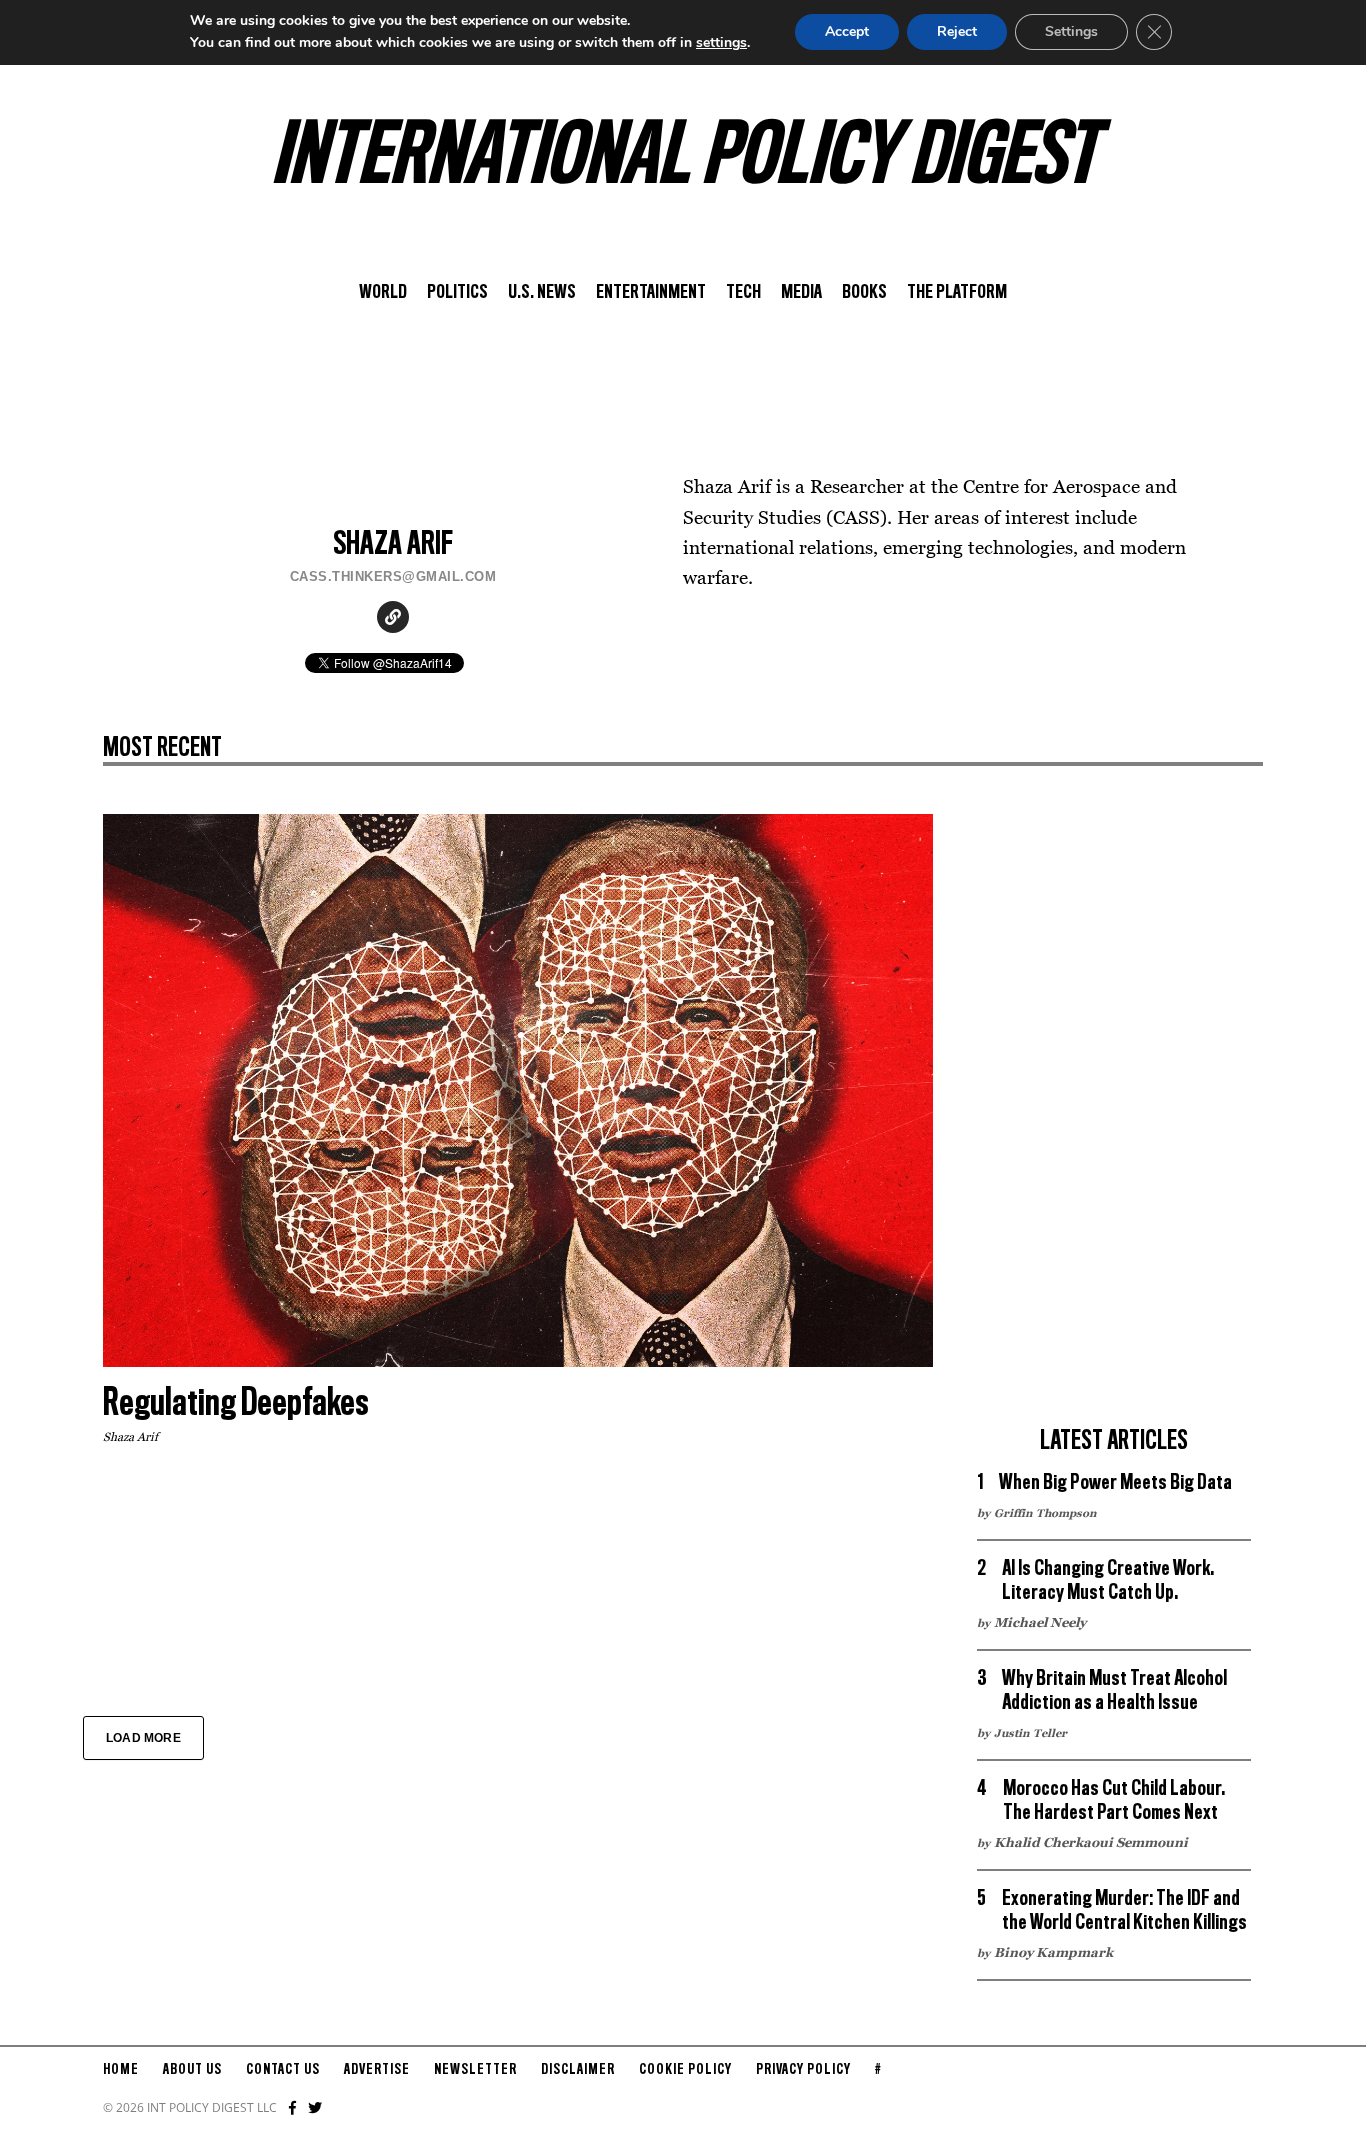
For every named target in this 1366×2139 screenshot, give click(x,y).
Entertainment (651, 293)
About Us (192, 2070)
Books (864, 293)
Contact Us (283, 2070)
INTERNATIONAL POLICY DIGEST (683, 159)
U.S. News (542, 293)
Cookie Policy (685, 2070)
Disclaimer (578, 2070)
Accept (847, 31)
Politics (457, 293)
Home (121, 2070)
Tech (743, 293)
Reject (957, 31)
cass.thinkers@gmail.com (393, 576)
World (383, 293)
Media (801, 293)
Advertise (377, 2070)
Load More (143, 1738)
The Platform (957, 293)
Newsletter (475, 2070)
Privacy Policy (803, 2070)
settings (721, 42)
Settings (1071, 31)
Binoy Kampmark (1053, 1952)
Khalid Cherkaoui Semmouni (1091, 1842)
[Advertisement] (1114, 1114)
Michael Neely (1040, 1622)
